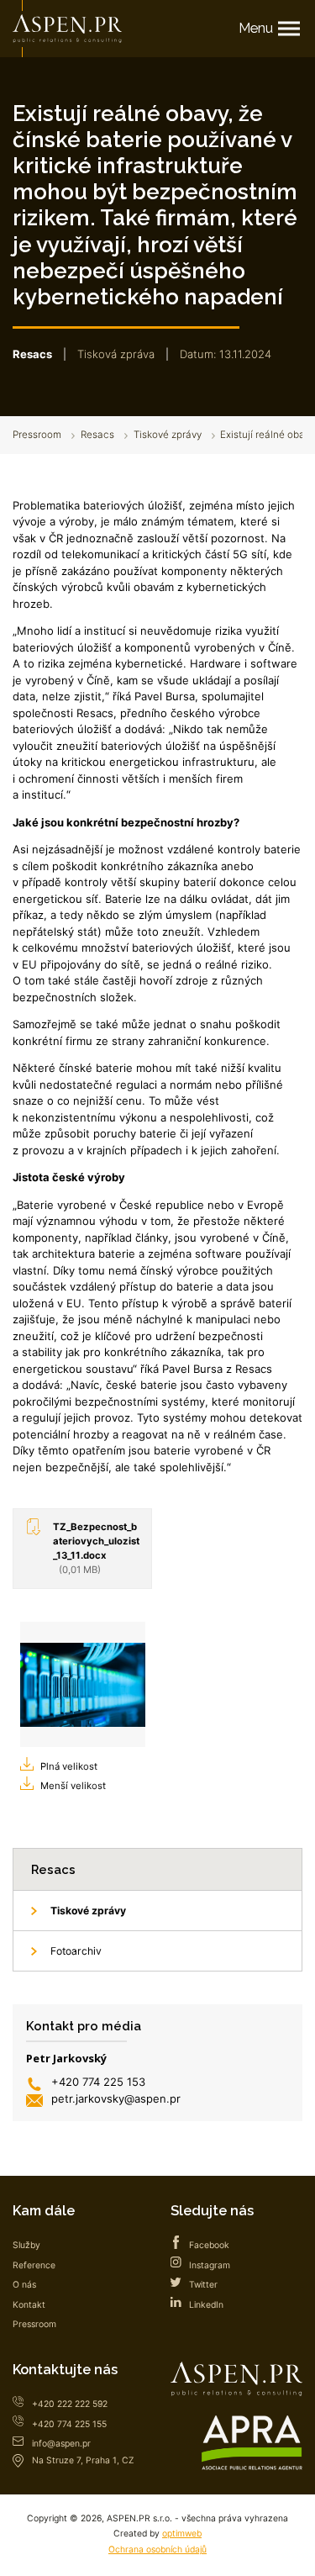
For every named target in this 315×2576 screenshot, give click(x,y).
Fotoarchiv (76, 1951)
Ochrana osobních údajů (157, 2550)
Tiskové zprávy (168, 435)
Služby (26, 2245)
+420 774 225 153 (98, 2082)
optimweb (182, 2534)
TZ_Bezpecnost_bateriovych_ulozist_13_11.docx (96, 1548)
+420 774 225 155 (69, 2424)
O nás (24, 2285)
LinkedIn (206, 2305)
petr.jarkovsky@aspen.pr (116, 2098)
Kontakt (29, 2305)
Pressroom (37, 435)
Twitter (203, 2285)
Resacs (97, 435)
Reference (34, 2265)
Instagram (210, 2265)
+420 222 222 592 (70, 2404)
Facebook (209, 2245)
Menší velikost (73, 1786)
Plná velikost (69, 1766)
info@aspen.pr (61, 2444)
